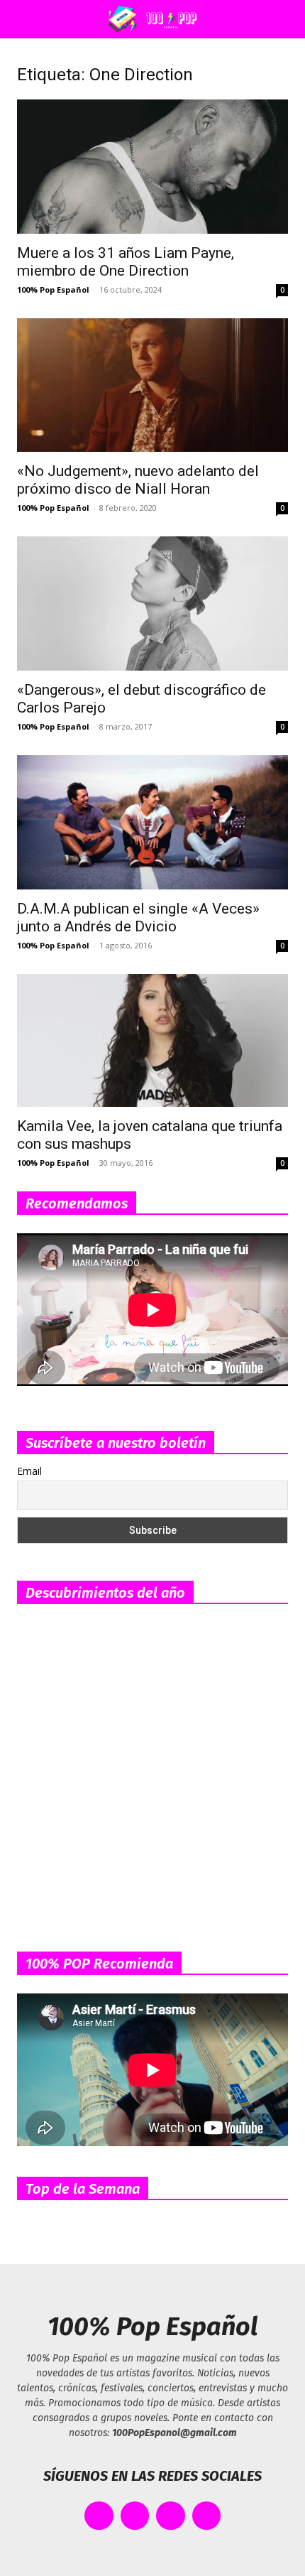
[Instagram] (171, 2516)
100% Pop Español (53, 289)
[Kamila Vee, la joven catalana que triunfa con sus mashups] (152, 1040)
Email (29, 1471)
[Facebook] (99, 2516)
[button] (24, 19)
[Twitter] (135, 2516)
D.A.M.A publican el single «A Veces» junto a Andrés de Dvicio (138, 918)
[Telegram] (207, 2516)
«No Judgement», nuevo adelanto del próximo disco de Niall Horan (138, 480)
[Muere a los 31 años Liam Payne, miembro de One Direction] (152, 167)
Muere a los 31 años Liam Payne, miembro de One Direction (126, 262)
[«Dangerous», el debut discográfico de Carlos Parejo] (152, 604)
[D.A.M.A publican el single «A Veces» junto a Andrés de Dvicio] (152, 822)
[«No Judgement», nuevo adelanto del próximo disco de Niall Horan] (152, 385)
